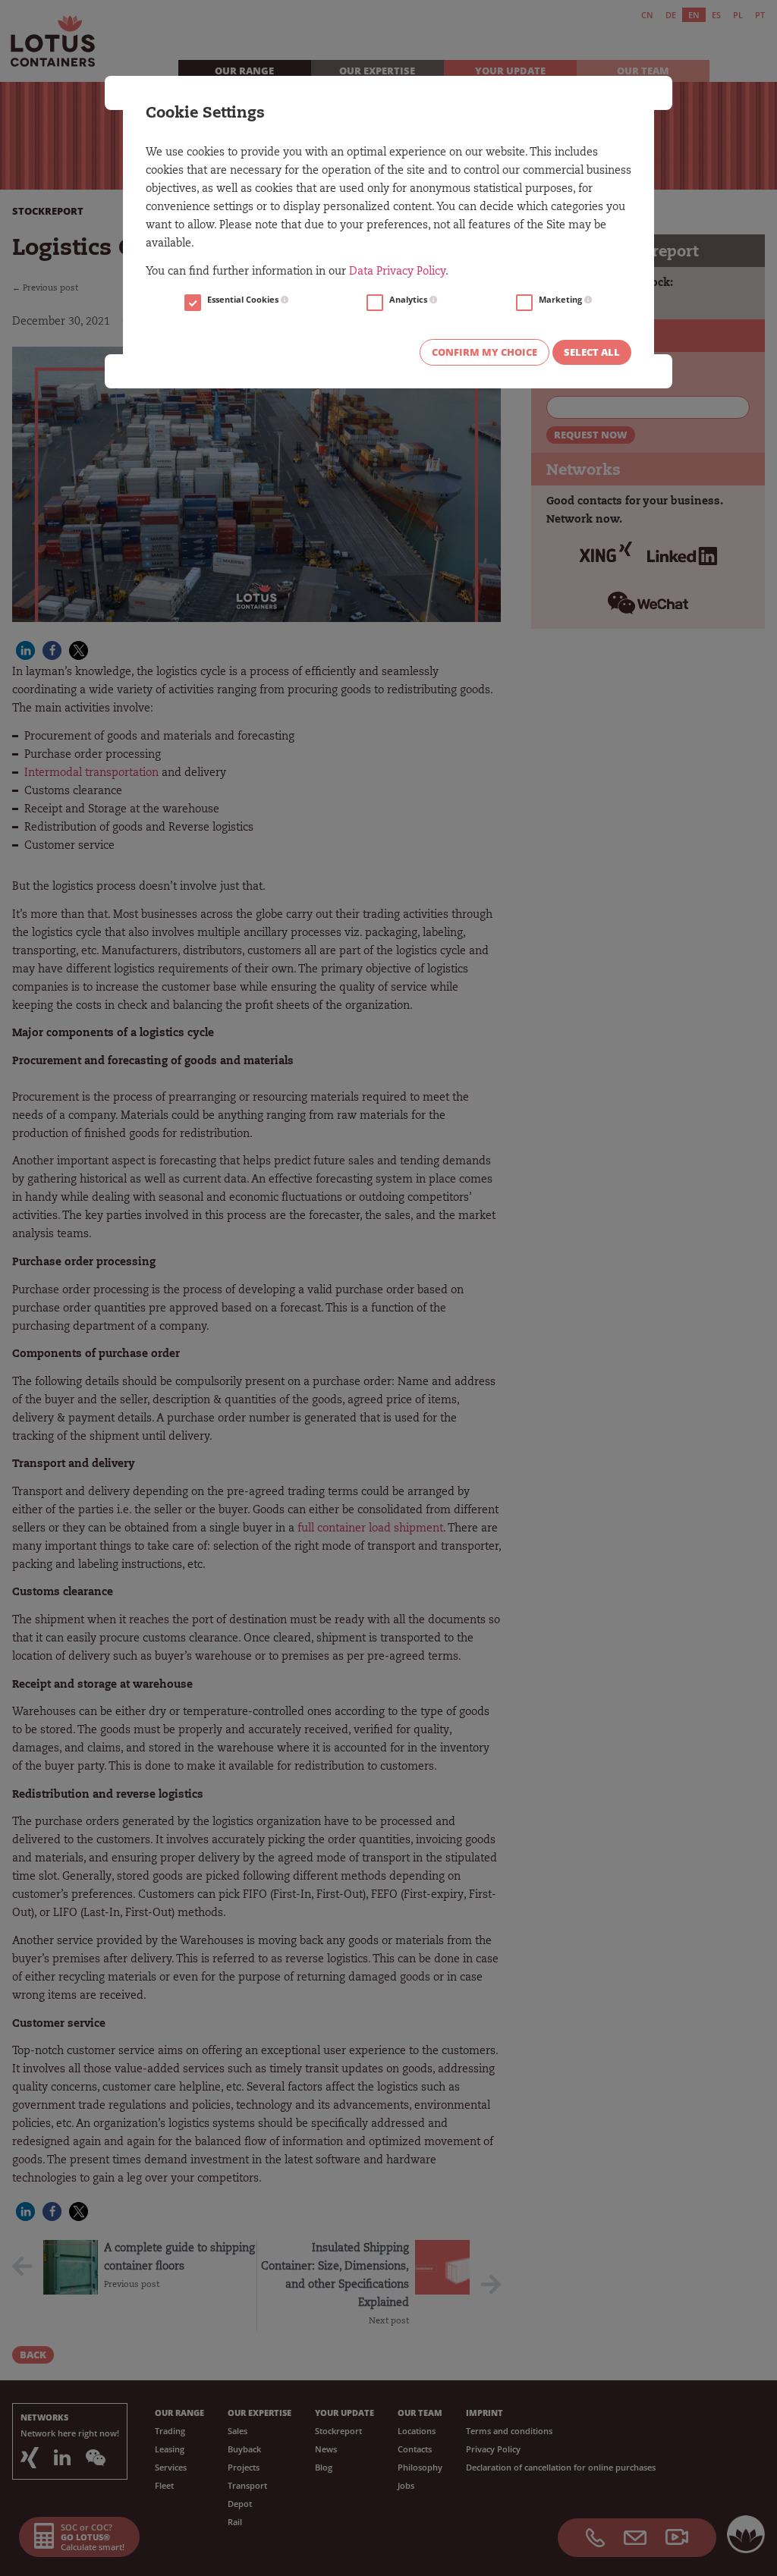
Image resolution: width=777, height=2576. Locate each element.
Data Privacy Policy (397, 272)
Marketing (562, 300)
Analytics (409, 300)
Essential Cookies (244, 300)
